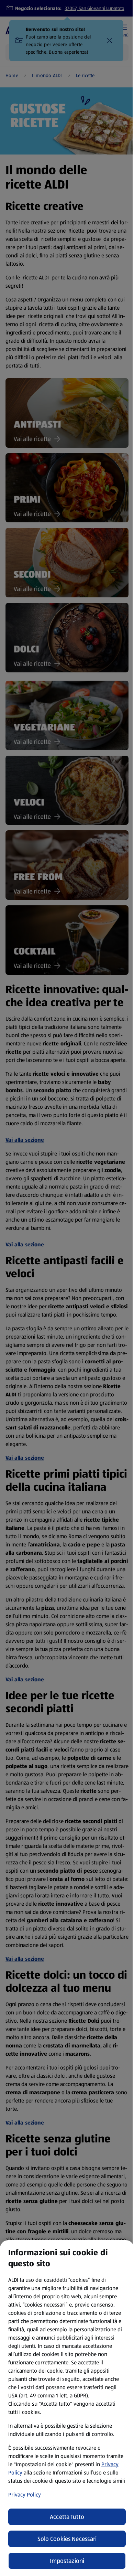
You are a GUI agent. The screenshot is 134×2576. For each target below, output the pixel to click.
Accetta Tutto (67, 2517)
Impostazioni (67, 2561)
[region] (67, 2408)
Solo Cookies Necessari (67, 2539)
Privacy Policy (25, 2495)
